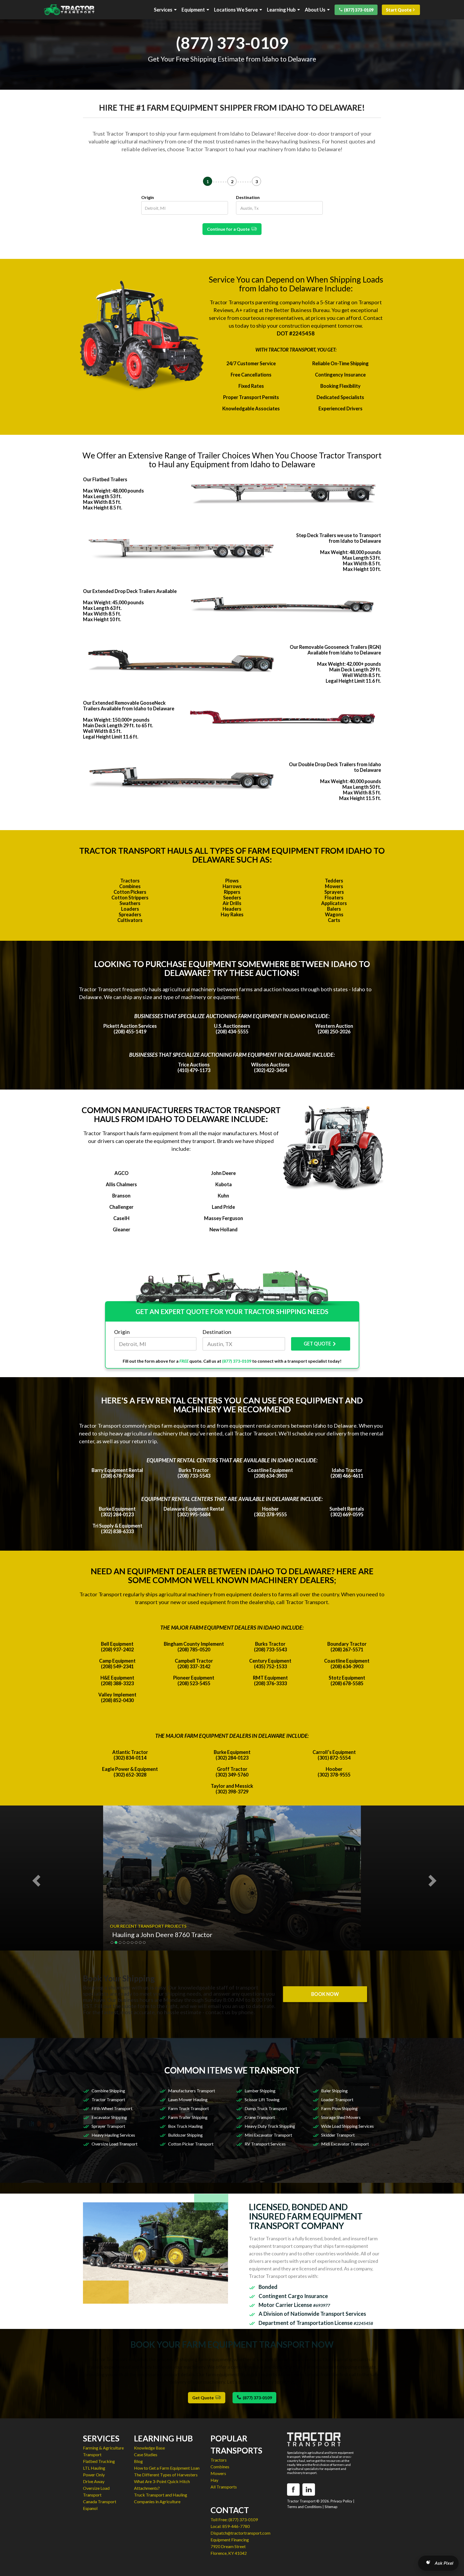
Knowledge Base (149, 2448)
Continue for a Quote (229, 229)
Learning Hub (281, 10)
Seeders (232, 898)
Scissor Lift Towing (262, 2099)
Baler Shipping (334, 2091)
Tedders (334, 881)
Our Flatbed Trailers (105, 479)
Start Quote (399, 10)
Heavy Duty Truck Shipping (270, 2126)
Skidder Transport (338, 2135)
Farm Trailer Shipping (188, 2117)
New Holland (224, 1229)
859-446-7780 (236, 2526)
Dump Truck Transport (266, 2108)
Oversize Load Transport (115, 2144)
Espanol (90, 2508)
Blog (138, 2461)
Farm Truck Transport (189, 2108)
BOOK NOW (325, 1994)
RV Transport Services (265, 2144)
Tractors (130, 881)
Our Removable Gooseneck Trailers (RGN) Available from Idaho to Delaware (335, 650)
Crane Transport (260, 2117)
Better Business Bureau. (302, 310)
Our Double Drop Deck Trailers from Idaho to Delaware (335, 767)
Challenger (121, 1207)
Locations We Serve (236, 10)
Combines (130, 886)
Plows (232, 881)
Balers (334, 909)
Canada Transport (100, 2501)
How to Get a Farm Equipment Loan (167, 2468)
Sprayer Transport (108, 2126)
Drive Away (94, 2481)
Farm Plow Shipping (339, 2108)
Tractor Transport (108, 2099)
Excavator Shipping (109, 2117)
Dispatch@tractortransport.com (240, 2533)
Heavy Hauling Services (113, 2135)
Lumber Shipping (260, 2091)
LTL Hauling (94, 2468)
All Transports (224, 2487)
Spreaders (130, 914)
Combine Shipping (108, 2091)
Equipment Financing (230, 2540)
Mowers (334, 886)
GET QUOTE (317, 1344)
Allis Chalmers (121, 1184)
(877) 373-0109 (359, 10)
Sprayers (334, 892)
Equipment (193, 10)
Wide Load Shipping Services (347, 2126)
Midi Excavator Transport (345, 2144)
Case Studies (146, 2454)
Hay (214, 2480)
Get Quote (204, 2398)
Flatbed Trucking (99, 2461)
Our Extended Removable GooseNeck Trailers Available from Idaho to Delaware (129, 706)
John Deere (223, 1173)
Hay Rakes (232, 914)
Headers (232, 909)
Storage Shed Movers (341, 2117)
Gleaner (122, 1229)
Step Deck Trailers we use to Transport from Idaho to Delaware (339, 538)
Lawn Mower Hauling (188, 2099)
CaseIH (121, 1218)
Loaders (130, 909)
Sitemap (331, 2507)
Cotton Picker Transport (191, 2144)
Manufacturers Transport (192, 2091)
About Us (315, 10)
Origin (148, 197)
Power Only (94, 2475)
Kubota (224, 1184)
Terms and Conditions (304, 2507)
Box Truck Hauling (185, 2126)
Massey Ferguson (224, 1218)
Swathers (130, 903)
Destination (248, 197)
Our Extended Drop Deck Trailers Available (130, 591)
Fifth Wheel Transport (112, 2108)
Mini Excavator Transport (268, 2135)
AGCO (122, 1173)
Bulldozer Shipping (185, 2135)
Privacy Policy (341, 2501)
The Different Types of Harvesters (166, 2475)
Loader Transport (337, 2099)
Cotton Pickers (130, 892)
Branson (121, 1196)
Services (163, 10)
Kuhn (223, 1196)
